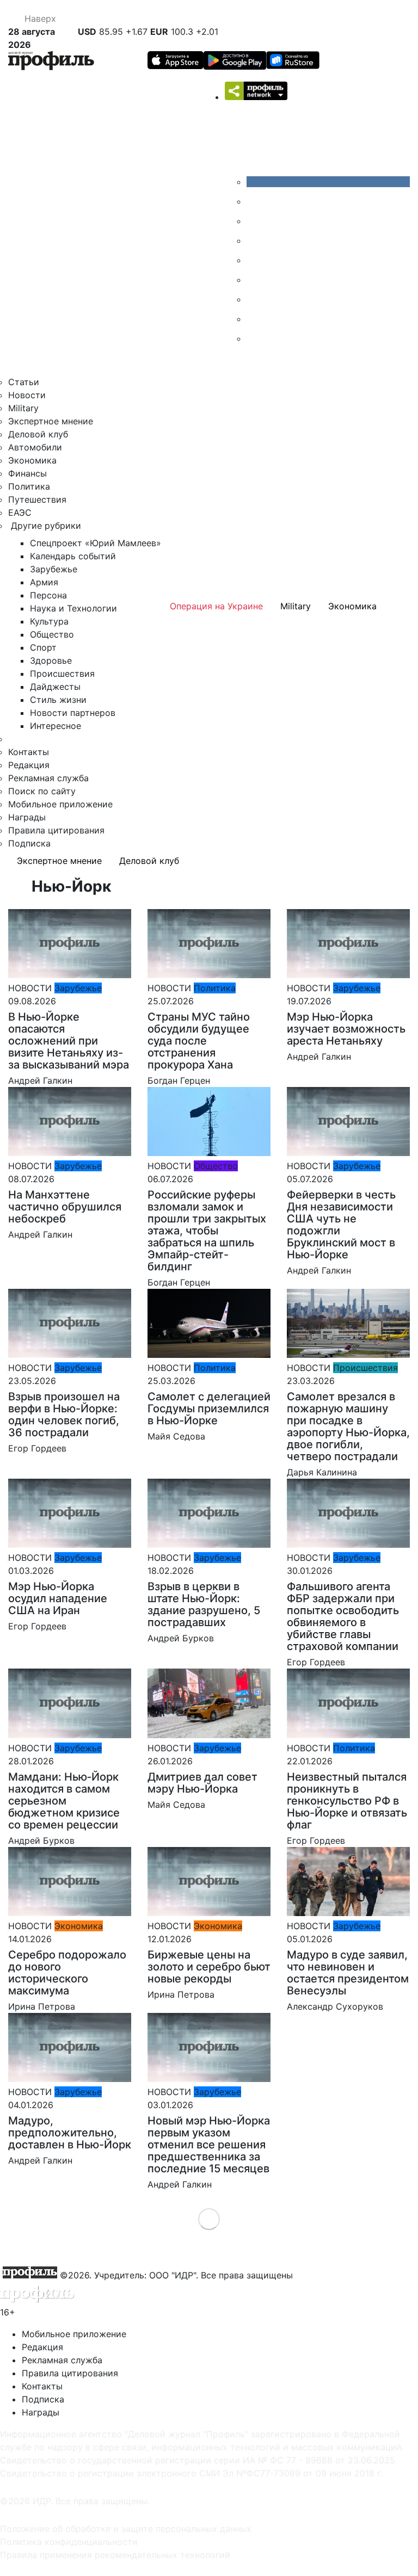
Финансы (27, 473)
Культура (49, 621)
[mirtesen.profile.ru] (255, 240)
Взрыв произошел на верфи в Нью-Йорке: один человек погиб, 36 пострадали (64, 1414)
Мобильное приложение (60, 804)
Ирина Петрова (42, 2006)
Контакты (29, 752)
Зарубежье (54, 569)
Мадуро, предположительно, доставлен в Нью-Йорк (70, 2133)
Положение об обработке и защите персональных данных (126, 2529)
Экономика (32, 460)
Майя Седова (176, 1436)
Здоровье (51, 660)
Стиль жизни (58, 700)
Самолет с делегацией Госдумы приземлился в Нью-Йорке (209, 1409)
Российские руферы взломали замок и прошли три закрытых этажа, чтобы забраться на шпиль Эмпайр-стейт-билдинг (207, 1231)
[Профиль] (51, 62)
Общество (52, 634)
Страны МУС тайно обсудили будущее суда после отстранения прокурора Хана (199, 1041)
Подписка (29, 843)
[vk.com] (328, 182)
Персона (48, 595)
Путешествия (37, 499)
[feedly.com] (255, 299)
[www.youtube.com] (255, 221)
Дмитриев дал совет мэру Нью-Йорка (202, 1783)
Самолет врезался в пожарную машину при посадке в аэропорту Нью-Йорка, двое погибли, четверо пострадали (348, 1426)
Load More (209, 2219)
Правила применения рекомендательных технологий (115, 2555)
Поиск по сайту (42, 791)
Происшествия (62, 674)
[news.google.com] (255, 280)
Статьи (24, 382)
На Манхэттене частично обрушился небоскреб (65, 1207)
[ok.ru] (255, 201)
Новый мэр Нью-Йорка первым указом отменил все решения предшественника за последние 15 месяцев (209, 2145)
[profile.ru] (255, 319)
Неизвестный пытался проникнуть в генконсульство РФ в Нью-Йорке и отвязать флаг (347, 1801)
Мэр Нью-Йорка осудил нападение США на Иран (58, 1598)
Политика (29, 486)
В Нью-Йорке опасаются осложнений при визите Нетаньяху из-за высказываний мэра (69, 1041)
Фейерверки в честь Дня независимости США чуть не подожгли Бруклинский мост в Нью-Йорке (341, 1225)
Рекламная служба (48, 778)
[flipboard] (255, 338)
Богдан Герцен (179, 1080)
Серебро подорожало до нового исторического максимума (67, 1973)
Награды (27, 817)
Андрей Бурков (181, 1638)
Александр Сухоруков (335, 2006)
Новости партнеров (73, 713)
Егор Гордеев (37, 1448)
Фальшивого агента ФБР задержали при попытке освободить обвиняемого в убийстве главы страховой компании (343, 1616)
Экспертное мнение (51, 421)
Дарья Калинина (322, 1472)
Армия (44, 582)
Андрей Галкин (40, 1080)
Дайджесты (55, 687)
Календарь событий (73, 556)
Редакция (29, 765)
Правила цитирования (56, 830)
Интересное (56, 726)
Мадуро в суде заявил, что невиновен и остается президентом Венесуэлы (348, 1973)
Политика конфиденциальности (69, 2542)
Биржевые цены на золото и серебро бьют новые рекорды (209, 1967)
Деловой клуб (38, 434)
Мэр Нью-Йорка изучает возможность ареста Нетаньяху (346, 1029)
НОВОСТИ (30, 988)
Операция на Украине (216, 606)
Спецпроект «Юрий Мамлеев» (96, 543)
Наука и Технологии (73, 608)
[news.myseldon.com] (255, 260)
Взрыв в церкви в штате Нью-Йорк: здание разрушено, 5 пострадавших (204, 1604)
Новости (27, 395)
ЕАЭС (20, 512)
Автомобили (35, 447)
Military (23, 408)
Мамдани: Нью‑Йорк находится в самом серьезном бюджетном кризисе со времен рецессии (64, 1801)
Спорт (43, 647)
